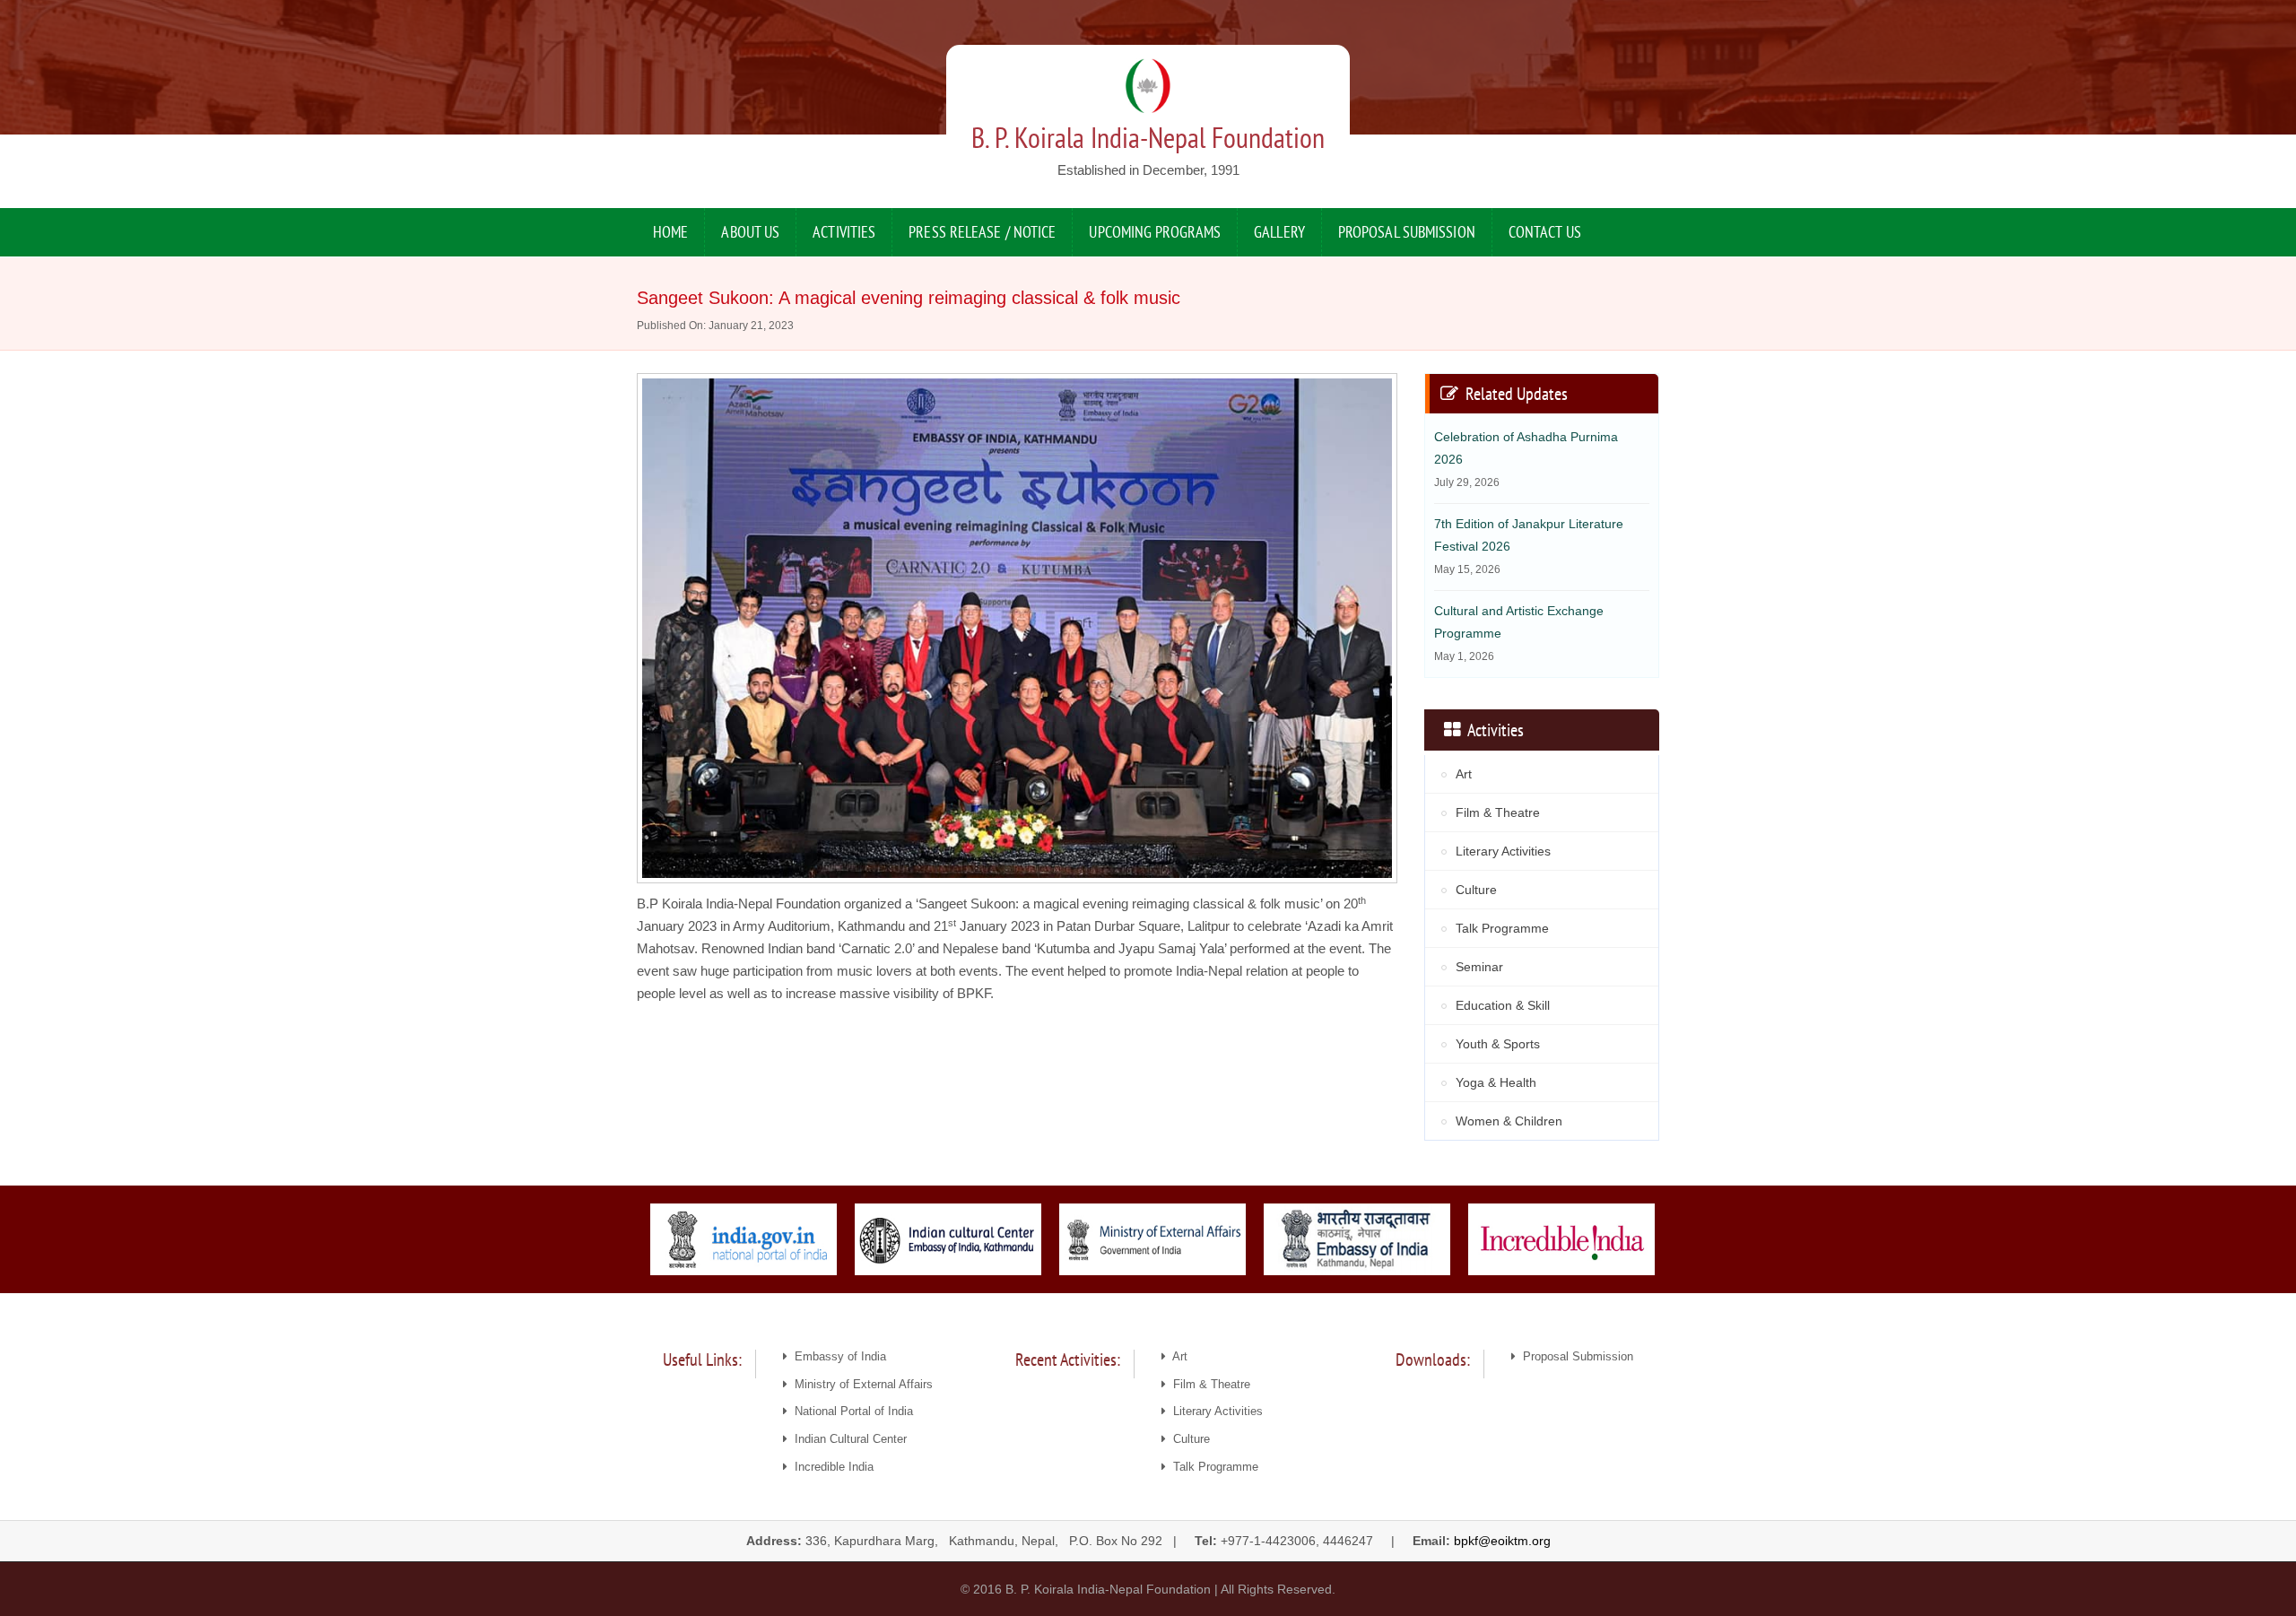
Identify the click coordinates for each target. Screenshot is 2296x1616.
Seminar (1479, 967)
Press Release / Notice (982, 232)
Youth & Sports (1498, 1044)
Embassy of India (837, 1356)
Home (670, 232)
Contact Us (1545, 232)
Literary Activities (1503, 851)
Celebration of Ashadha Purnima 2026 (1526, 459)
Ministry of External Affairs (860, 1384)
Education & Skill (1503, 1005)
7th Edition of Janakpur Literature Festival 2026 (1529, 546)
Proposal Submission (1407, 232)
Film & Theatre (1498, 812)
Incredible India (831, 1467)
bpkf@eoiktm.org (1502, 1541)
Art (1464, 774)
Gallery (1279, 232)
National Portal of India (850, 1411)
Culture (1476, 890)
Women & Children (1509, 1121)
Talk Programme (1502, 928)
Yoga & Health (1496, 1082)
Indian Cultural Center (847, 1439)
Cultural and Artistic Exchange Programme (1519, 633)
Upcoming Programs (1155, 232)
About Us (750, 232)
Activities (844, 232)
